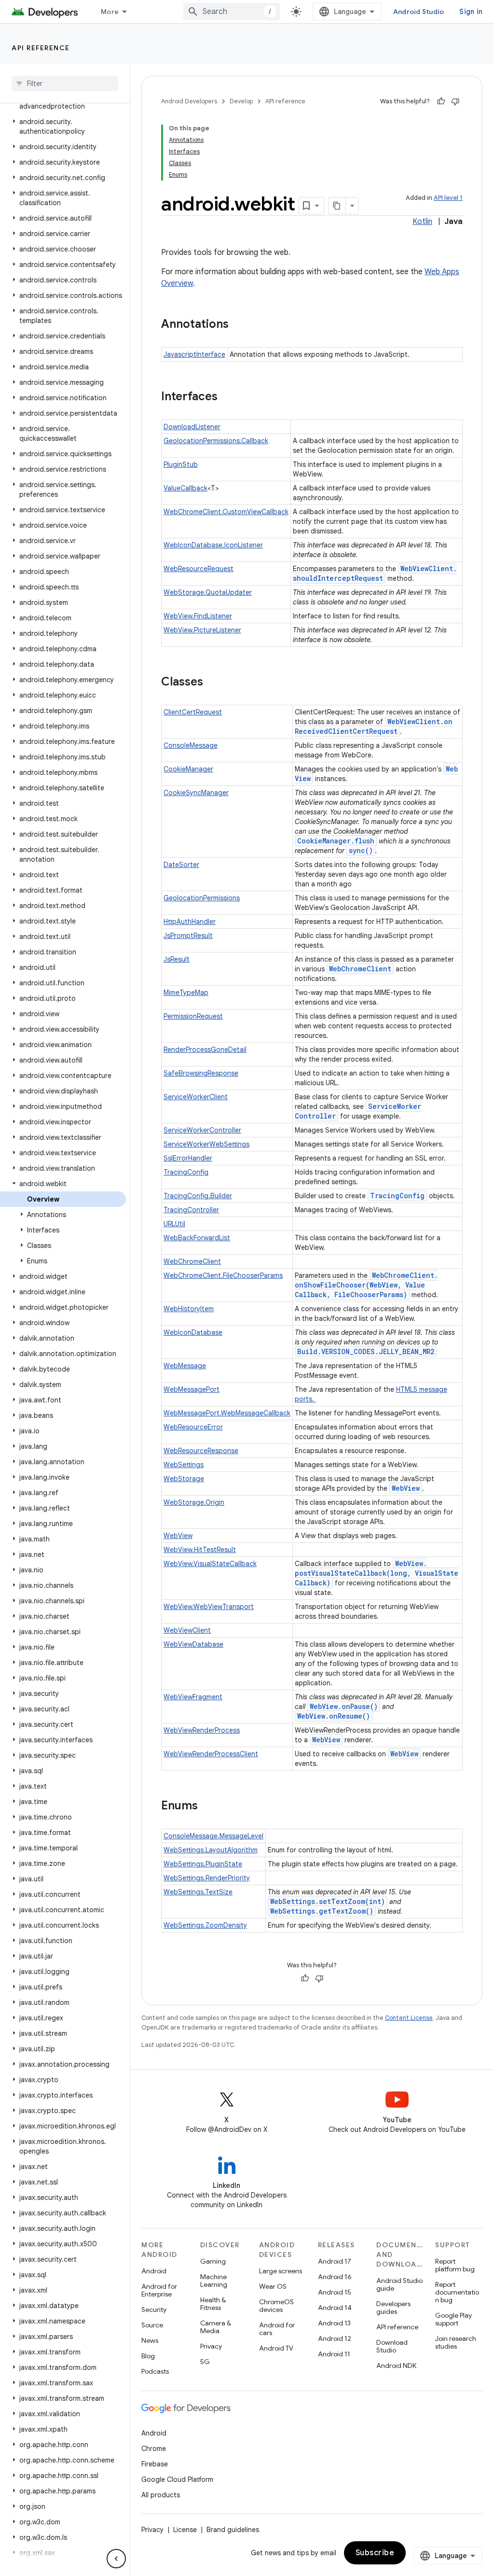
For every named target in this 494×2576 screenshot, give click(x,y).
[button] (63, 126)
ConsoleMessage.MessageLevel (213, 1836)
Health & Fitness (213, 2304)
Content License (409, 2018)
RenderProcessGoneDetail (205, 1050)
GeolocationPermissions (202, 898)
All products (161, 2495)
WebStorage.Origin (194, 1502)
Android (154, 2271)
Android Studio (419, 12)
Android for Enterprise (159, 2290)
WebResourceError (193, 1427)
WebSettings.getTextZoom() (322, 1911)
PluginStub (181, 464)
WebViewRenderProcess (202, 1730)
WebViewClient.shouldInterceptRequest (375, 573)
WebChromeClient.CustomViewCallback (226, 512)
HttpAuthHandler (190, 922)
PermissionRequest (193, 1016)
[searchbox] (65, 84)
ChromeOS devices (276, 2306)
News (150, 2340)
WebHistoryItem (189, 1309)
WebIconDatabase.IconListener (213, 545)
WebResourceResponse (201, 1451)
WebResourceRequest (199, 569)
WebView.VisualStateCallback (210, 1564)
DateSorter (181, 865)
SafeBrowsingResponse (201, 1073)
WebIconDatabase (193, 1332)
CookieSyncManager (196, 793)
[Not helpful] (455, 101)
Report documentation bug (457, 2292)
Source (152, 2325)
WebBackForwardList (197, 1238)
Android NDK (396, 2366)
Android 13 (334, 2323)
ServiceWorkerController (202, 1130)
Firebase (155, 2464)
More (110, 12)
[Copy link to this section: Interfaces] (227, 397)
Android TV (276, 2348)
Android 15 (335, 2292)
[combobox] (232, 12)
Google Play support (453, 2319)
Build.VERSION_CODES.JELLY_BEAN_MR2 (366, 1351)
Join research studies (456, 2342)
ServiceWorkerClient (196, 1097)
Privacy (211, 2346)
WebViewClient (187, 1630)
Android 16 (335, 2277)
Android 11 (334, 2354)
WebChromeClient (360, 969)
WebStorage (184, 1479)
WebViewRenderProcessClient (211, 1754)
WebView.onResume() (334, 1716)
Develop (241, 101)
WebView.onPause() (344, 1706)
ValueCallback (185, 488)
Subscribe (375, 2553)
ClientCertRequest (193, 712)
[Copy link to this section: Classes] (213, 683)
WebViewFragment (193, 1697)
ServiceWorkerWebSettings (206, 1144)
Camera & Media (216, 2327)
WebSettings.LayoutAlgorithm (211, 1850)
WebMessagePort (192, 1389)
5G (205, 2362)
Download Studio (392, 2346)
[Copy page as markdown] (337, 206)
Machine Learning (214, 2281)
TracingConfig (186, 1172)
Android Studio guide (399, 2284)
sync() (361, 850)
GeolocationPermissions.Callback (216, 441)
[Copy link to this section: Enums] (207, 1806)
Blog (148, 2356)
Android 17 (335, 2261)
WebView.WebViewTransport (209, 1607)
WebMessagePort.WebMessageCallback (227, 1413)
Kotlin (422, 222)
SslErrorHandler (188, 1158)
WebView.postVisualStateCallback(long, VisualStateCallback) (377, 1573)
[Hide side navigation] (116, 2559)
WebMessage (185, 1366)
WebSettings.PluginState (203, 1864)
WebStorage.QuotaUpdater (208, 592)
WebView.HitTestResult (200, 1550)
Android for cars (277, 2329)
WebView (406, 1488)
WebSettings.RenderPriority (207, 1878)
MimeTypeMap (186, 993)
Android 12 (335, 2338)
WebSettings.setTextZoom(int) (328, 1901)
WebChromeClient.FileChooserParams (223, 1275)
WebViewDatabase (193, 1644)
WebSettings (184, 1465)
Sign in (471, 12)
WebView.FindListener (198, 616)
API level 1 (448, 198)
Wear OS (273, 2286)
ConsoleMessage (191, 745)
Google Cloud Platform (177, 2479)
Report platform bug (455, 2265)
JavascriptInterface (194, 354)
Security (154, 2310)
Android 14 (335, 2308)
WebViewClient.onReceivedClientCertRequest (374, 726)
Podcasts (155, 2371)
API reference (41, 48)
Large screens (281, 2271)
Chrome (154, 2449)
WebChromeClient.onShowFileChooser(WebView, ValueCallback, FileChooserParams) (366, 1285)
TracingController (191, 1210)
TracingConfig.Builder (198, 1196)
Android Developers (189, 101)
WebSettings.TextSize (198, 1892)
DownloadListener (192, 427)
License (185, 2530)
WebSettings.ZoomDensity (205, 1925)
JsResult (177, 959)
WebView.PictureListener (202, 630)
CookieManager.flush (336, 841)
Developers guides (393, 2308)
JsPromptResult (188, 936)
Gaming (213, 2261)
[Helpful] (441, 101)
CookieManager (188, 769)
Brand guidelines (233, 2530)
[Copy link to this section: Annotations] (238, 325)
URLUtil (174, 1224)
